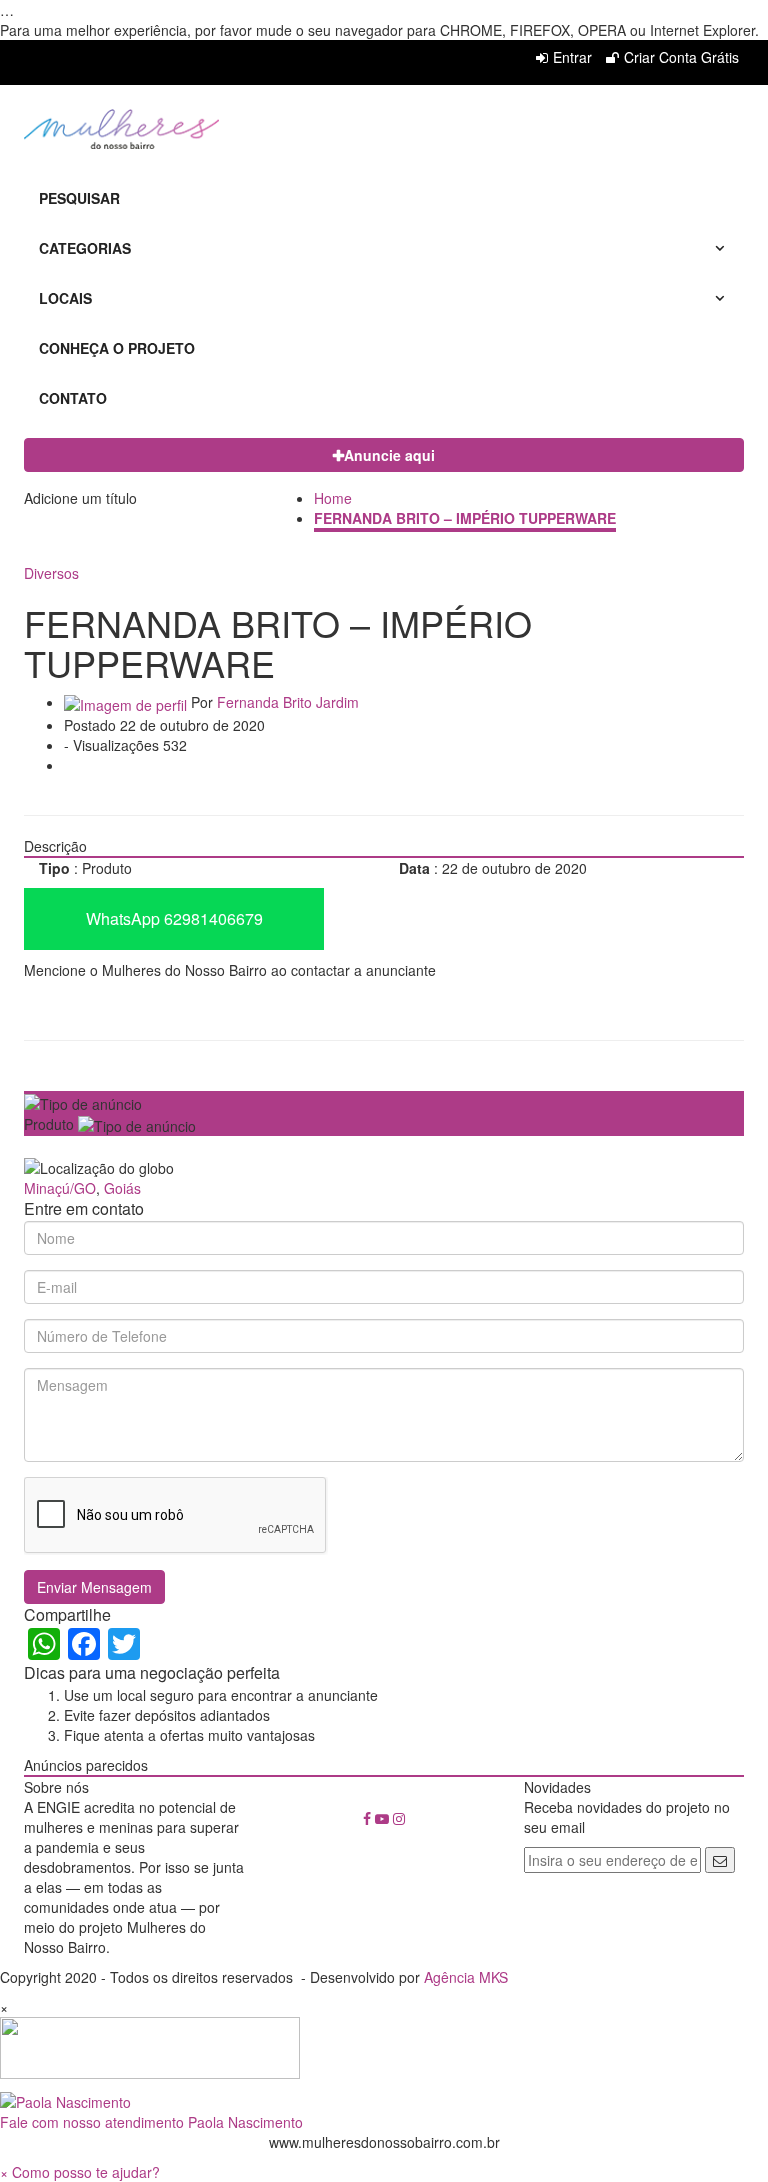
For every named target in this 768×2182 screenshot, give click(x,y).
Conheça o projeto (117, 348)
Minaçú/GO (60, 1188)
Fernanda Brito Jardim (288, 702)
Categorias (85, 248)
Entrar (572, 57)
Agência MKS (466, 1977)
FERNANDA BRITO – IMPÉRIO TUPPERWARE (465, 518)
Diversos (51, 573)
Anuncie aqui (389, 455)
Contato (73, 398)
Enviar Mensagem (94, 1587)
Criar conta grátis (681, 57)
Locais (65, 298)
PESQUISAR (79, 198)
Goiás (122, 1188)
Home (333, 498)
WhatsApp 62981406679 (174, 918)
